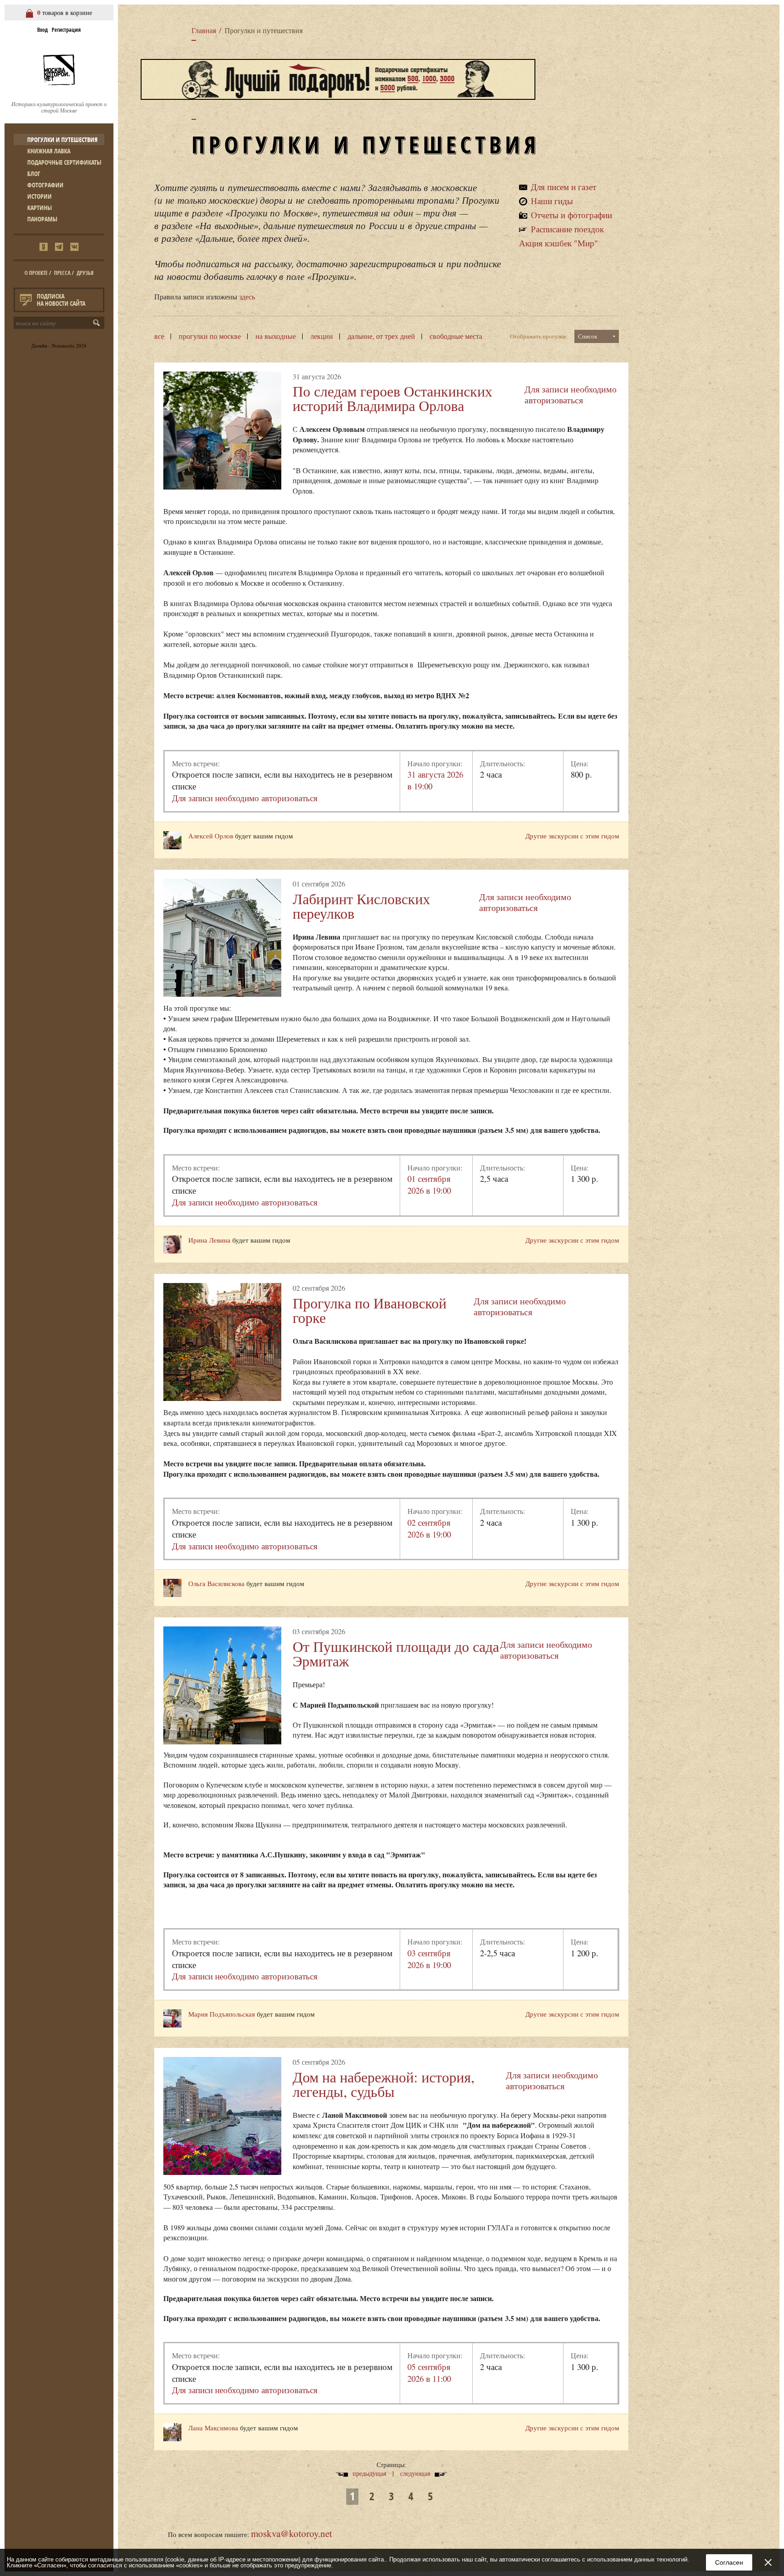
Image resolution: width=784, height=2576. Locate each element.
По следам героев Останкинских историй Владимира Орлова (392, 398)
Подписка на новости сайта (61, 300)
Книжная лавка (49, 151)
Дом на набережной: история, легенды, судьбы (384, 2084)
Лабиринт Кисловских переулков (361, 906)
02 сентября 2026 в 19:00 (429, 1528)
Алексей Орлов (211, 836)
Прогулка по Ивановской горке (370, 1310)
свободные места (456, 336)
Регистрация (66, 30)
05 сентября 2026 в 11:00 (429, 2373)
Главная (204, 30)
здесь (247, 297)
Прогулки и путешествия (62, 140)
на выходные (276, 336)
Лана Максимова (213, 2428)
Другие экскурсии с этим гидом (572, 836)
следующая (415, 2473)
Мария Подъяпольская (223, 2014)
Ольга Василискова (216, 1583)
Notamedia (63, 345)
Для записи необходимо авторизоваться (571, 394)
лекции (322, 336)
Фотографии (45, 185)
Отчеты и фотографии (571, 215)
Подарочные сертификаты (64, 162)
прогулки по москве (210, 336)
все (159, 336)
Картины (39, 208)
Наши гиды (552, 201)
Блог (34, 174)
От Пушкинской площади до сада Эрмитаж (396, 1653)
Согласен (729, 2562)
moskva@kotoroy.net (292, 2533)
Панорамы (42, 219)
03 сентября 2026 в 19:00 (429, 1959)
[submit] (98, 323)
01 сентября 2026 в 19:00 (429, 1184)
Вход (42, 30)
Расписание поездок (567, 229)
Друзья (85, 273)
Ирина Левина (209, 1240)
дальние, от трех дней (381, 336)
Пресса (62, 273)
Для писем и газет (563, 187)
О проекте (36, 273)
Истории (39, 196)
